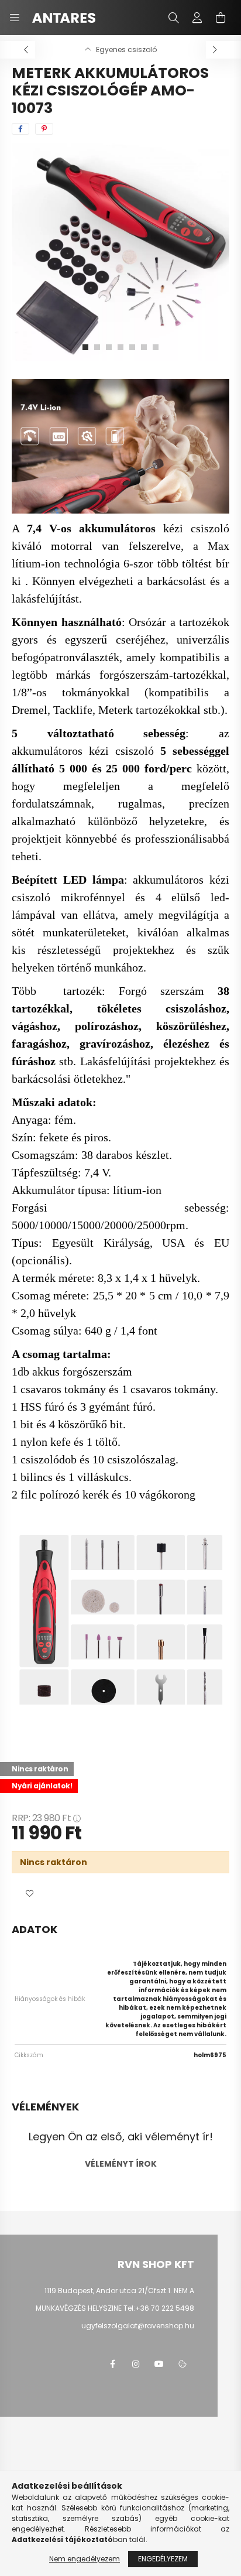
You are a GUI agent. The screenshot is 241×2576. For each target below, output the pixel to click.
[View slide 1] (85, 347)
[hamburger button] (15, 18)
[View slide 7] (156, 347)
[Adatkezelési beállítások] (183, 2364)
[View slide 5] (132, 347)
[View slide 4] (120, 347)
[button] (29, 1894)
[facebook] (20, 129)
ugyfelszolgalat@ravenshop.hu (138, 2326)
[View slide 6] (144, 347)
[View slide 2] (97, 347)
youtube (159, 2364)
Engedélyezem (163, 2559)
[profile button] (197, 18)
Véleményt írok (121, 2164)
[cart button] (221, 18)
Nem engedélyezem (85, 2559)
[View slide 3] (109, 347)
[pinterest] (44, 129)
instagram (136, 2364)
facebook (112, 2364)
